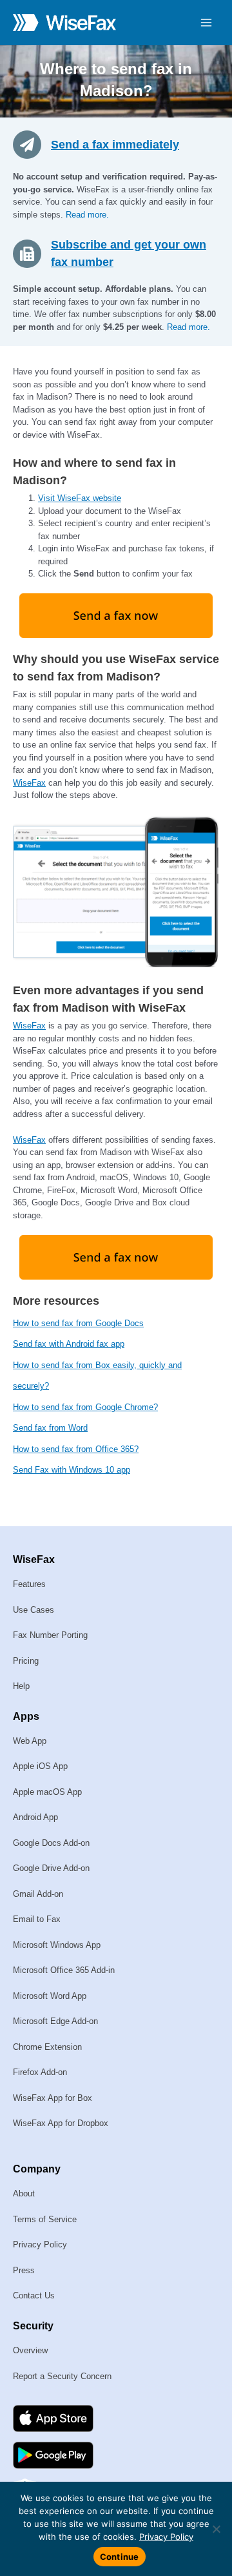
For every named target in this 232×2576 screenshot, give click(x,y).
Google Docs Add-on (51, 1843)
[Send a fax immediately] (32, 144)
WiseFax (29, 783)
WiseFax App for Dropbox (61, 2123)
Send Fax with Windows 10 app (72, 1470)
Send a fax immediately (115, 145)
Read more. (87, 215)
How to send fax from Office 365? (76, 1449)
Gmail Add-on (38, 1894)
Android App (35, 1817)
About (24, 2193)
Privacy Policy (40, 2244)
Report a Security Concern (62, 2376)
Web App (30, 1741)
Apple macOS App (47, 1792)
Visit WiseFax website (80, 498)
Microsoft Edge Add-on (55, 2021)
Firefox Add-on (40, 2072)
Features (29, 1584)
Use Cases (34, 1610)
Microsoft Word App (50, 1996)
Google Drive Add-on (51, 1868)
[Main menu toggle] (207, 23)
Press (24, 2270)
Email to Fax (37, 1919)
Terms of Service (45, 2219)
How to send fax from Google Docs (78, 1323)
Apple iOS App (40, 1766)
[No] (216, 2529)
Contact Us (34, 2295)
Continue (120, 2557)
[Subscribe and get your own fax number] (32, 253)
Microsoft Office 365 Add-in (64, 1970)
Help (21, 1686)
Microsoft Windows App (57, 1945)
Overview (30, 2350)
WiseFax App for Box (53, 2098)
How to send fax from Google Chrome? (85, 1407)
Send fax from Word (50, 1428)
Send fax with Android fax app (69, 1344)
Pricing (26, 1661)
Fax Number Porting (50, 1635)
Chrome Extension (47, 2047)
